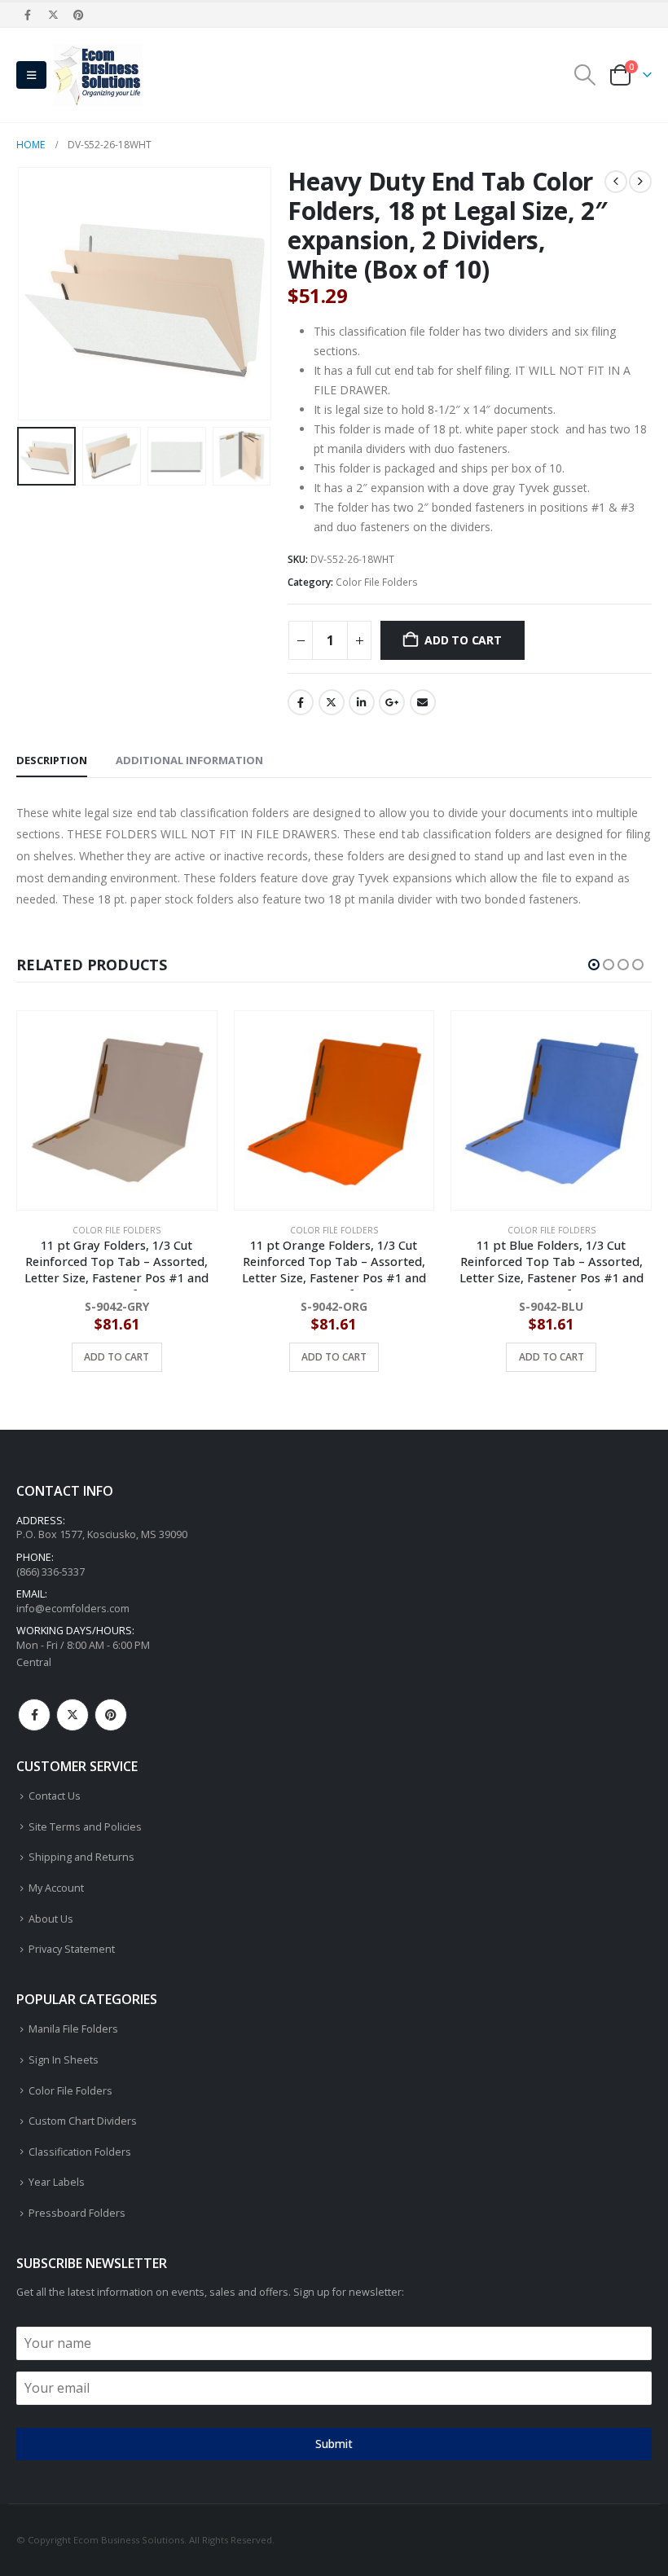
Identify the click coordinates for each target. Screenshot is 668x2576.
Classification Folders (80, 2152)
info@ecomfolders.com (73, 1609)
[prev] (616, 182)
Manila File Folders (73, 2029)
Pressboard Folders (77, 2213)
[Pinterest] (79, 15)
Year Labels (57, 2182)
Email (423, 702)
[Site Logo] (98, 75)
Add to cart (463, 640)
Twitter (332, 702)
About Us (51, 1919)
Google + (392, 702)
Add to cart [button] (117, 1357)
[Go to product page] (118, 1111)
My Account (56, 1888)
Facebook (301, 702)
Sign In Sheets (64, 2060)
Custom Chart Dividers (83, 2121)
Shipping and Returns (81, 1857)
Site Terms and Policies (85, 1827)
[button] (31, 75)
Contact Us (55, 1796)
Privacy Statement (72, 1949)
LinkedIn (362, 702)
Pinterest (111, 1715)
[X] (53, 15)
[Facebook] (28, 15)
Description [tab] (52, 760)
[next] (640, 182)
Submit (334, 2444)
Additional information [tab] (189, 760)
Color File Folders (377, 582)
